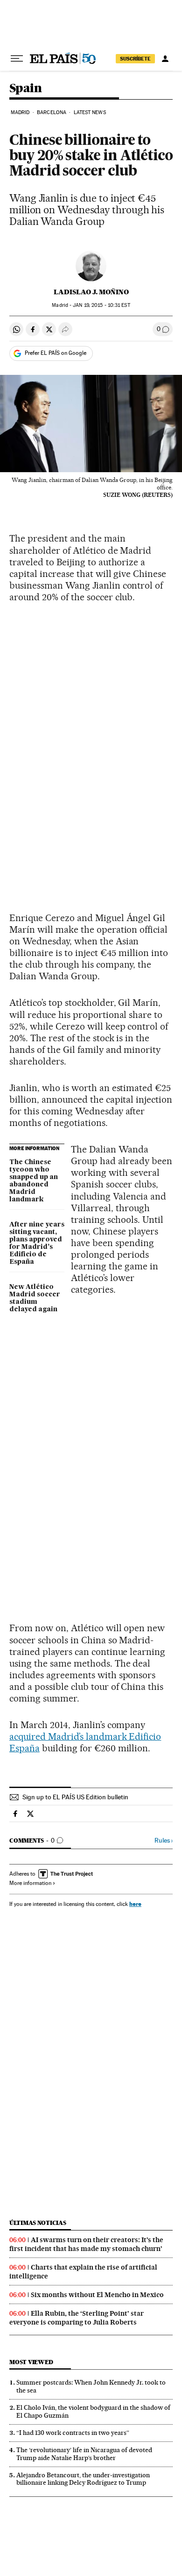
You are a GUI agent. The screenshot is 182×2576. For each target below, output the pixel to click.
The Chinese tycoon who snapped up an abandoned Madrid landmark (34, 1181)
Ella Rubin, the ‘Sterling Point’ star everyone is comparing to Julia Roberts (77, 2318)
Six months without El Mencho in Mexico (97, 2295)
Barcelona (52, 112)
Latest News (90, 112)
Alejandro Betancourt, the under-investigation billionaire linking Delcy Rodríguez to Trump (83, 2479)
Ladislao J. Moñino (91, 292)
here (135, 1904)
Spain (25, 89)
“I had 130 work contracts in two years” (73, 2433)
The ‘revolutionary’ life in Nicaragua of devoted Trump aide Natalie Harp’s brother (84, 2454)
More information (30, 1883)
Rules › (164, 1840)
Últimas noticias (38, 2223)
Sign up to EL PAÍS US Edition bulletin (75, 1797)
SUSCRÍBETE (135, 59)
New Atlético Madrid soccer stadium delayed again (35, 1298)
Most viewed (31, 2362)
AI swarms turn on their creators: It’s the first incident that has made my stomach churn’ (86, 2244)
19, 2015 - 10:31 (101, 305)
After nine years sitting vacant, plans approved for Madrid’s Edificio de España (37, 1243)
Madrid (20, 112)
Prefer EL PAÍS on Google (56, 353)
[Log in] (165, 59)
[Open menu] (17, 59)
